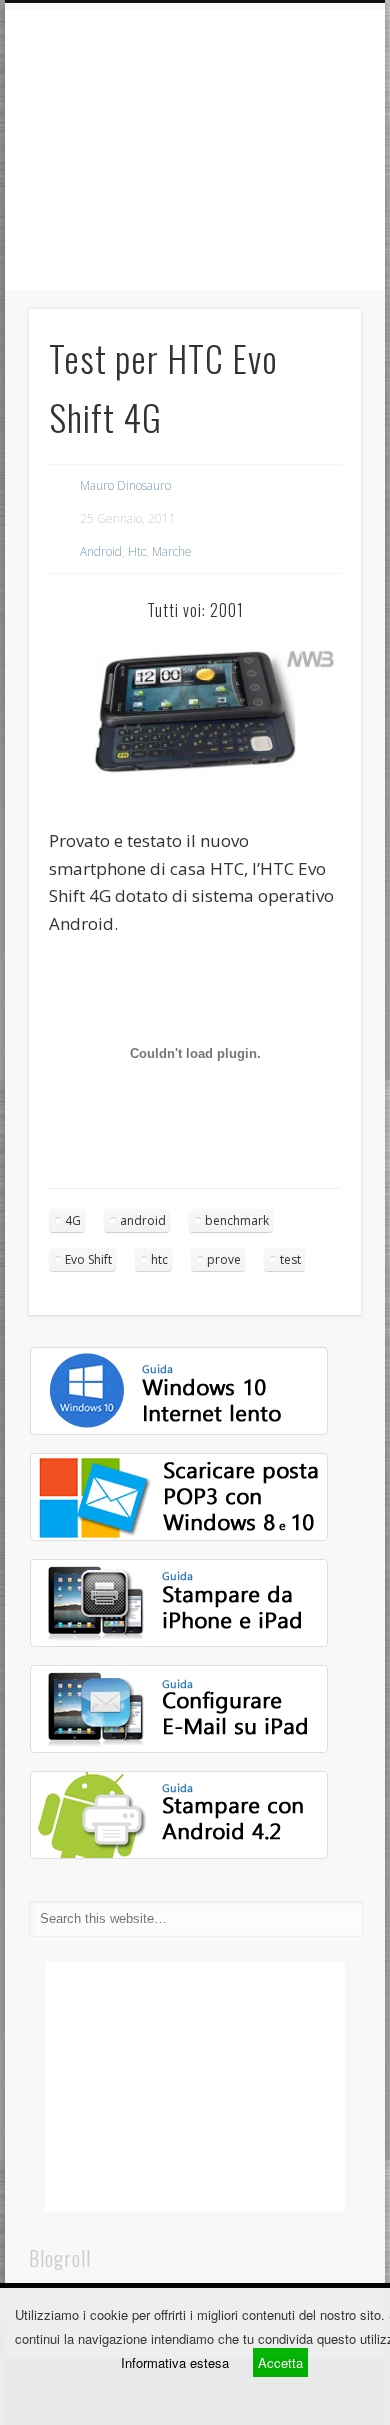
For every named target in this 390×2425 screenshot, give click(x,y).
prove (224, 1259)
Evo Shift (88, 1259)
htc (159, 1259)
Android (101, 551)
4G (73, 1220)
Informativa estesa (175, 2362)
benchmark (237, 1220)
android (143, 1220)
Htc (137, 551)
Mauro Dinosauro (125, 485)
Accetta (280, 2362)
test (290, 1259)
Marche (172, 551)
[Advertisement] (195, 150)
